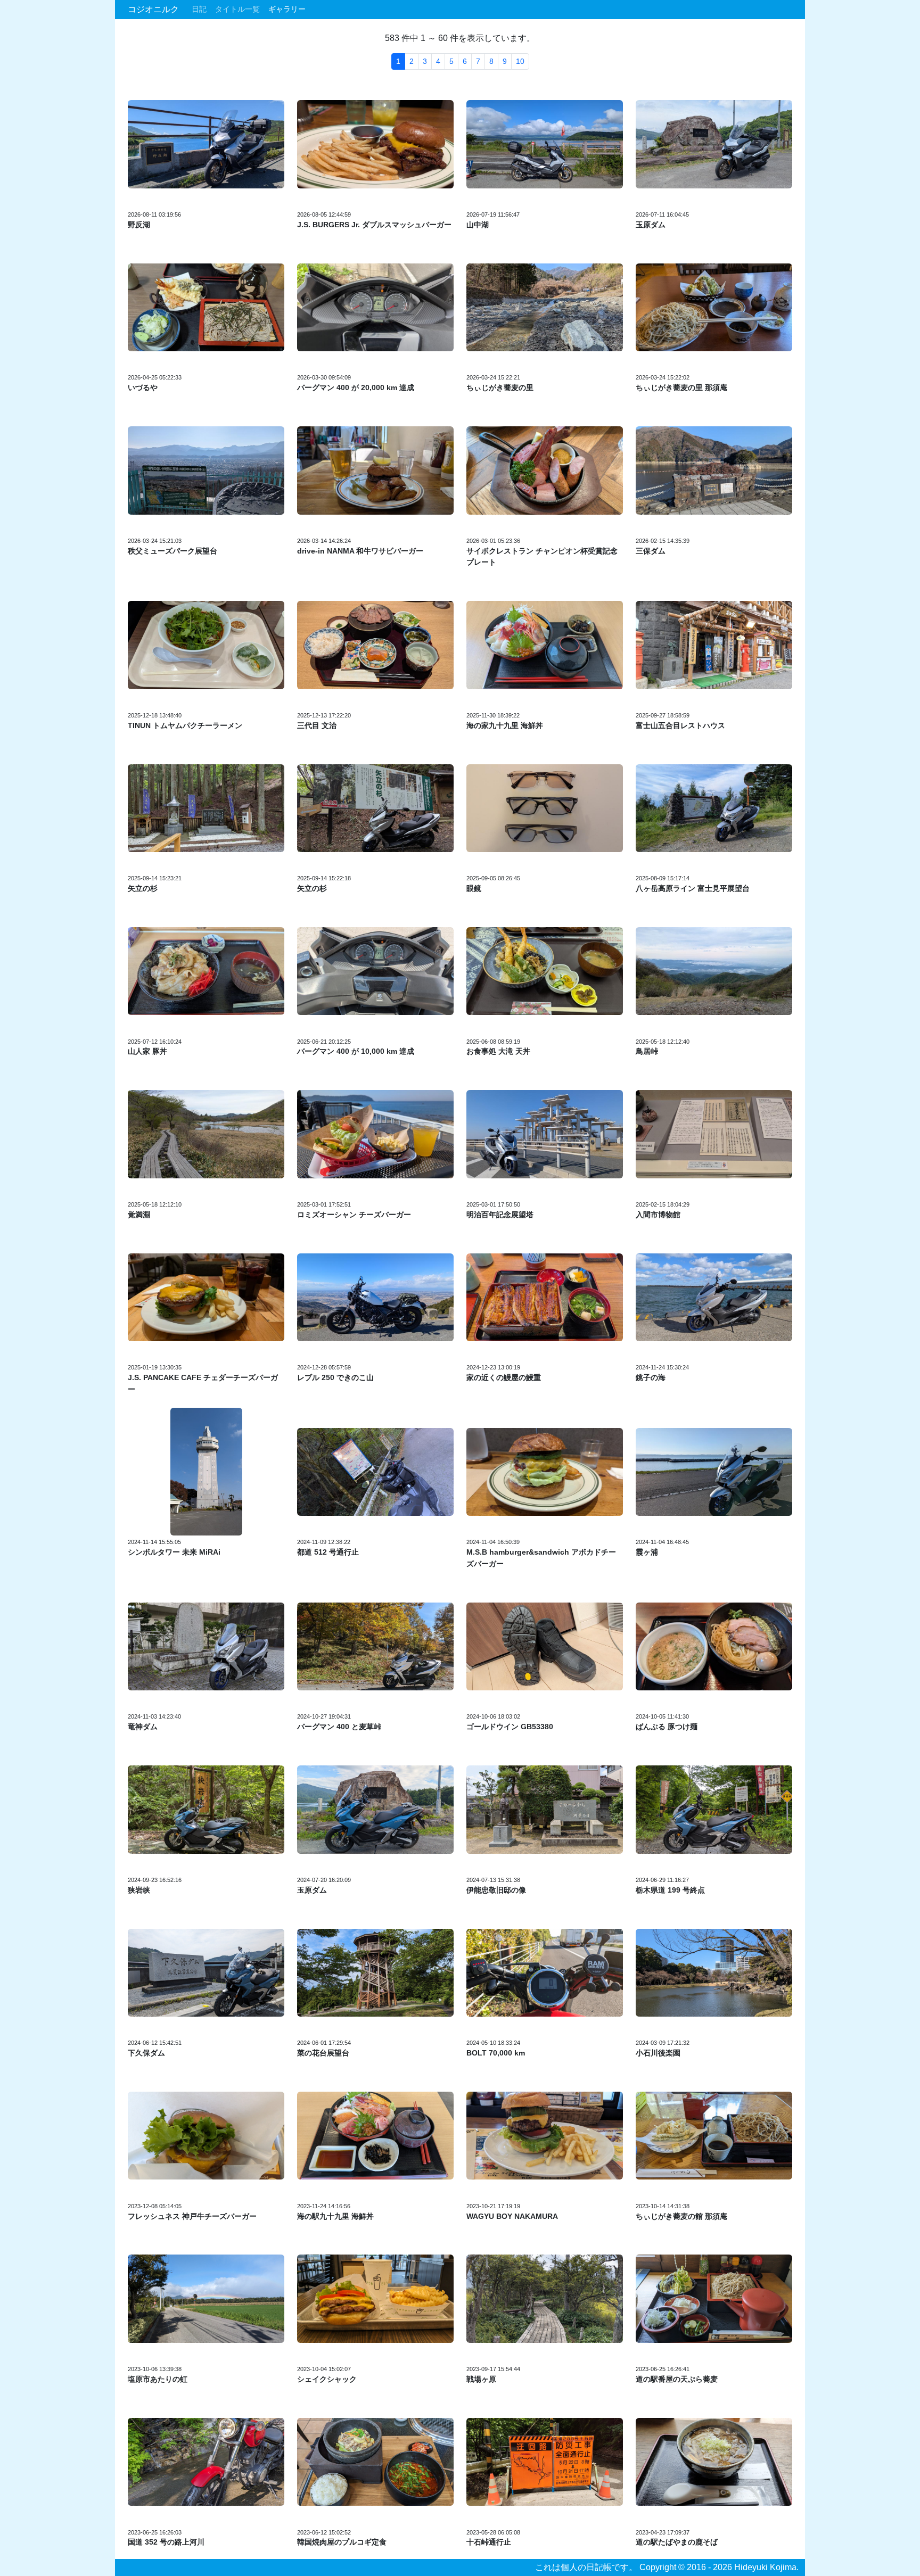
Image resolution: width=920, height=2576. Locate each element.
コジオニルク (153, 9)
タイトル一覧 (237, 9)
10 (520, 61)
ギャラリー (287, 9)
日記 (199, 9)
